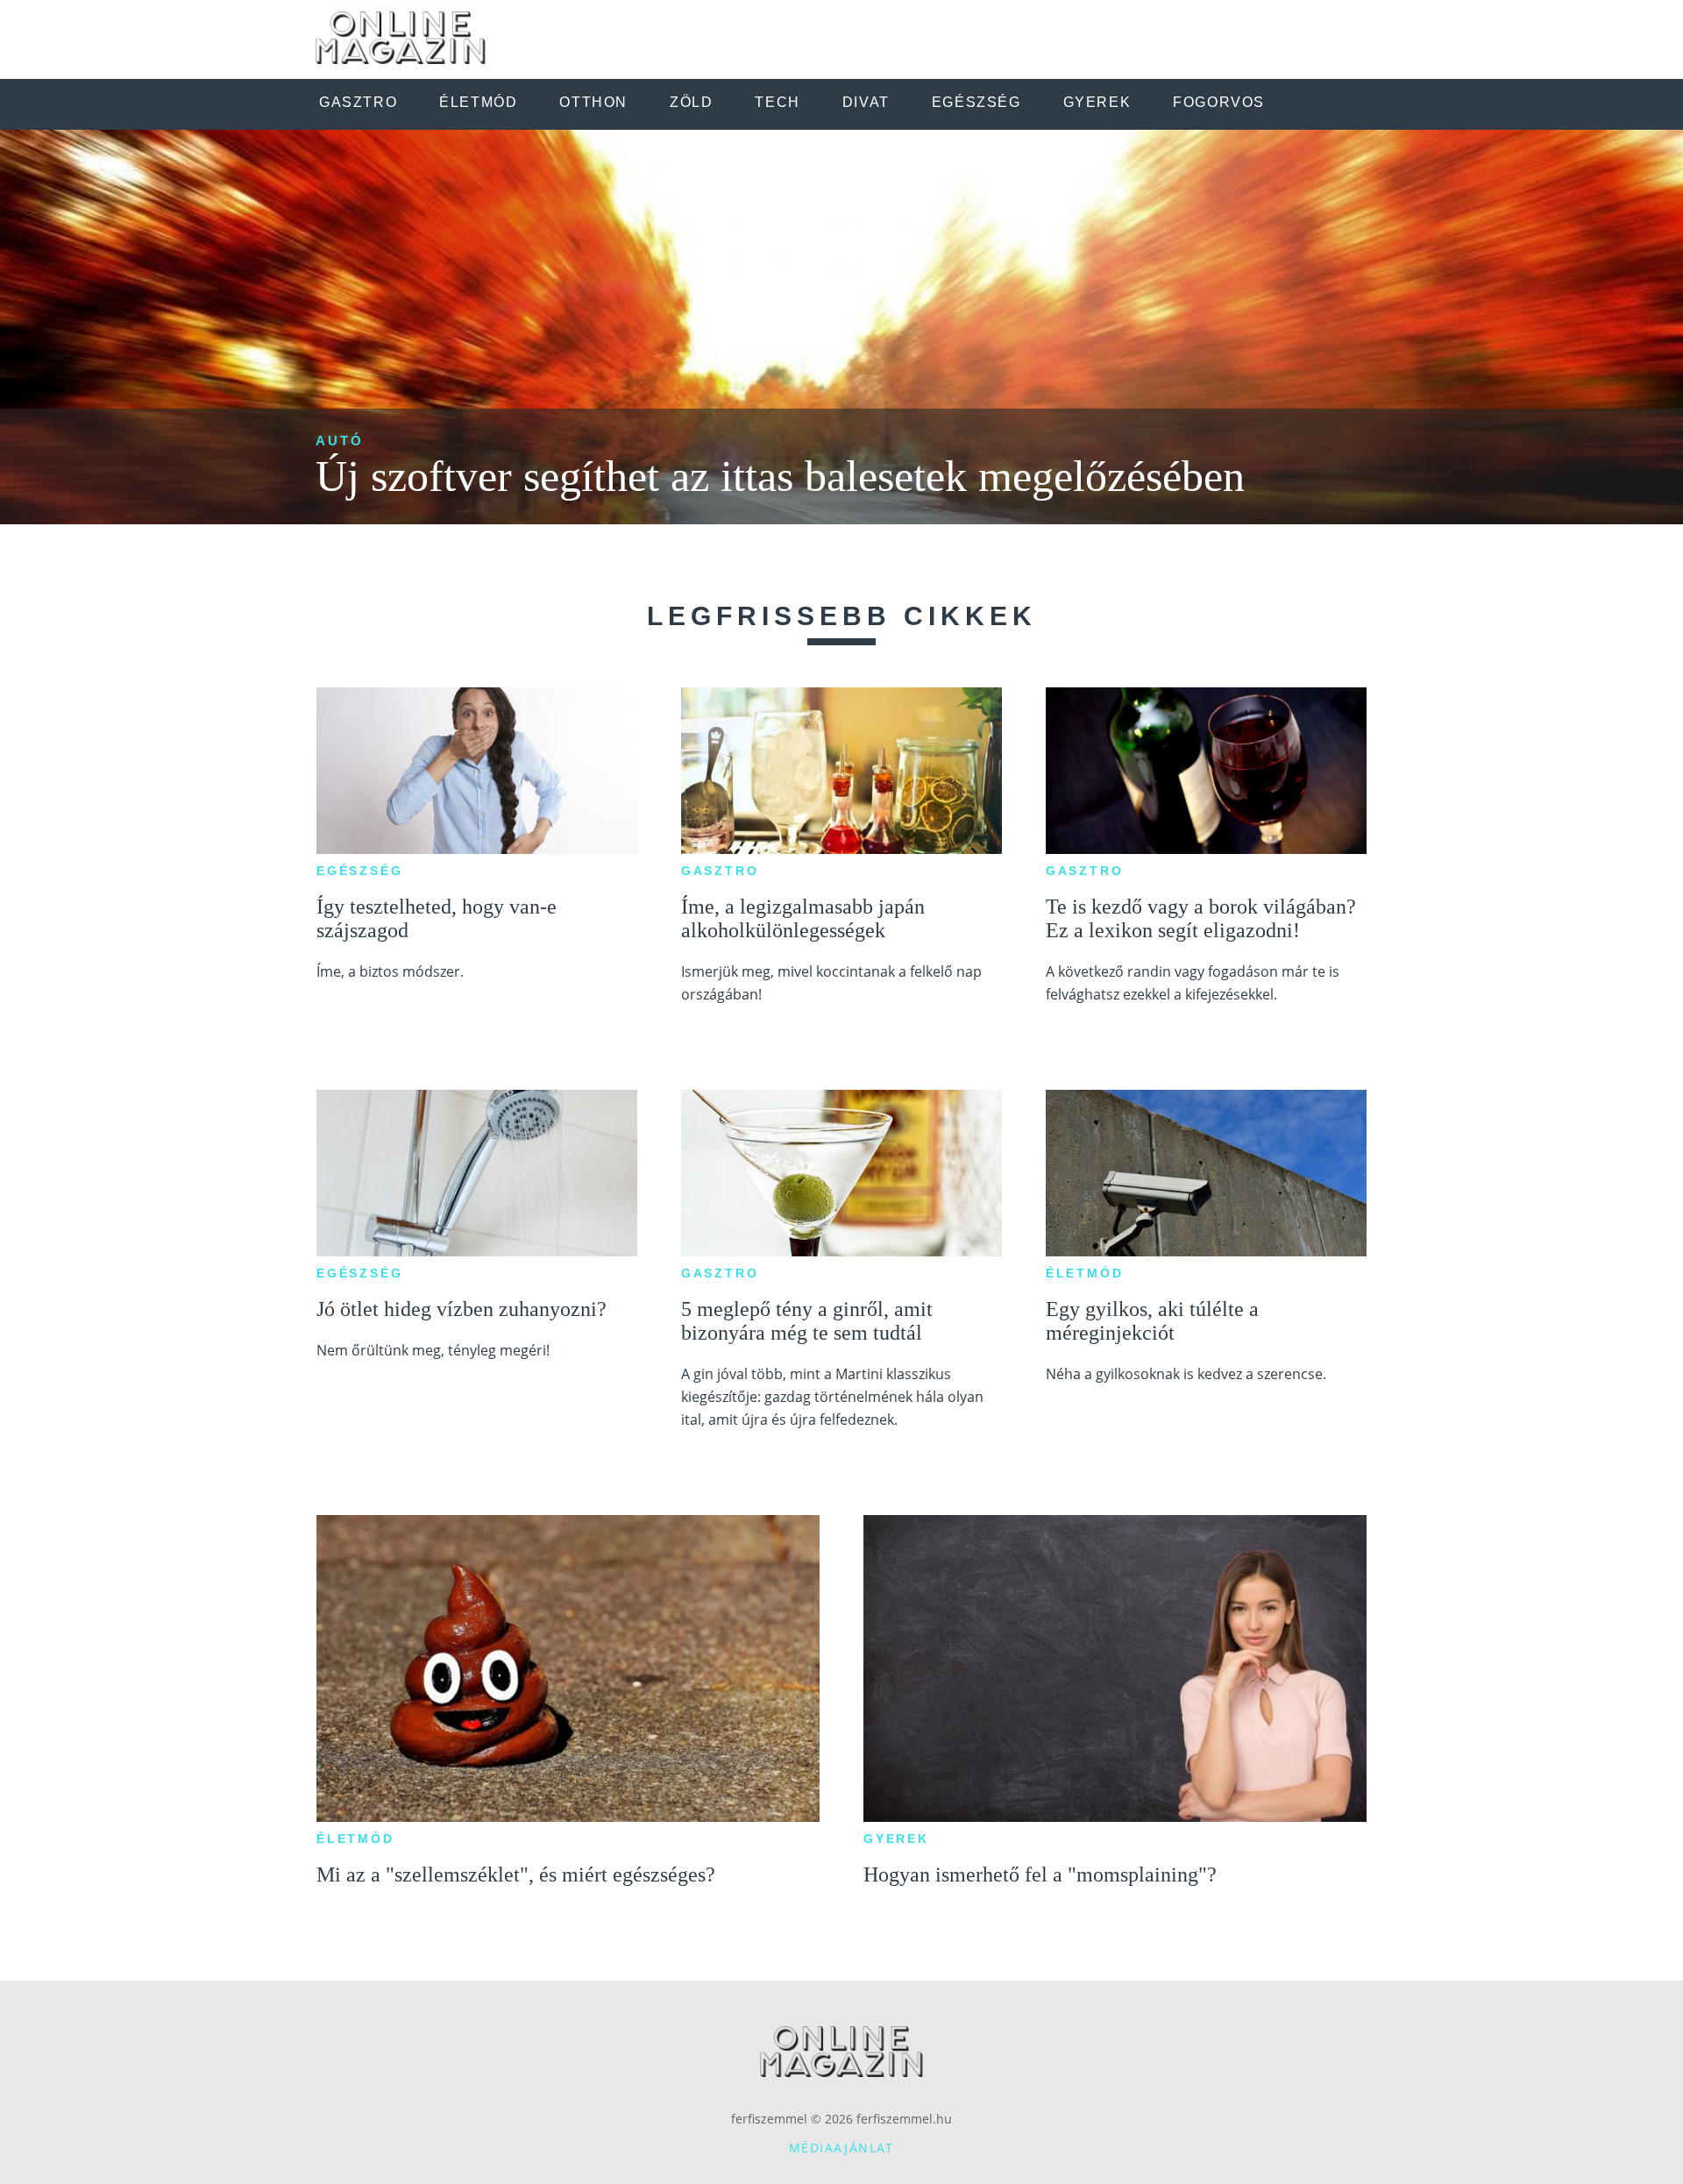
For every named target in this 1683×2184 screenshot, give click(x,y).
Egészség (359, 871)
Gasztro (720, 871)
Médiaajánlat (841, 2148)
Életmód (1085, 1273)
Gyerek (896, 1839)
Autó (340, 441)
